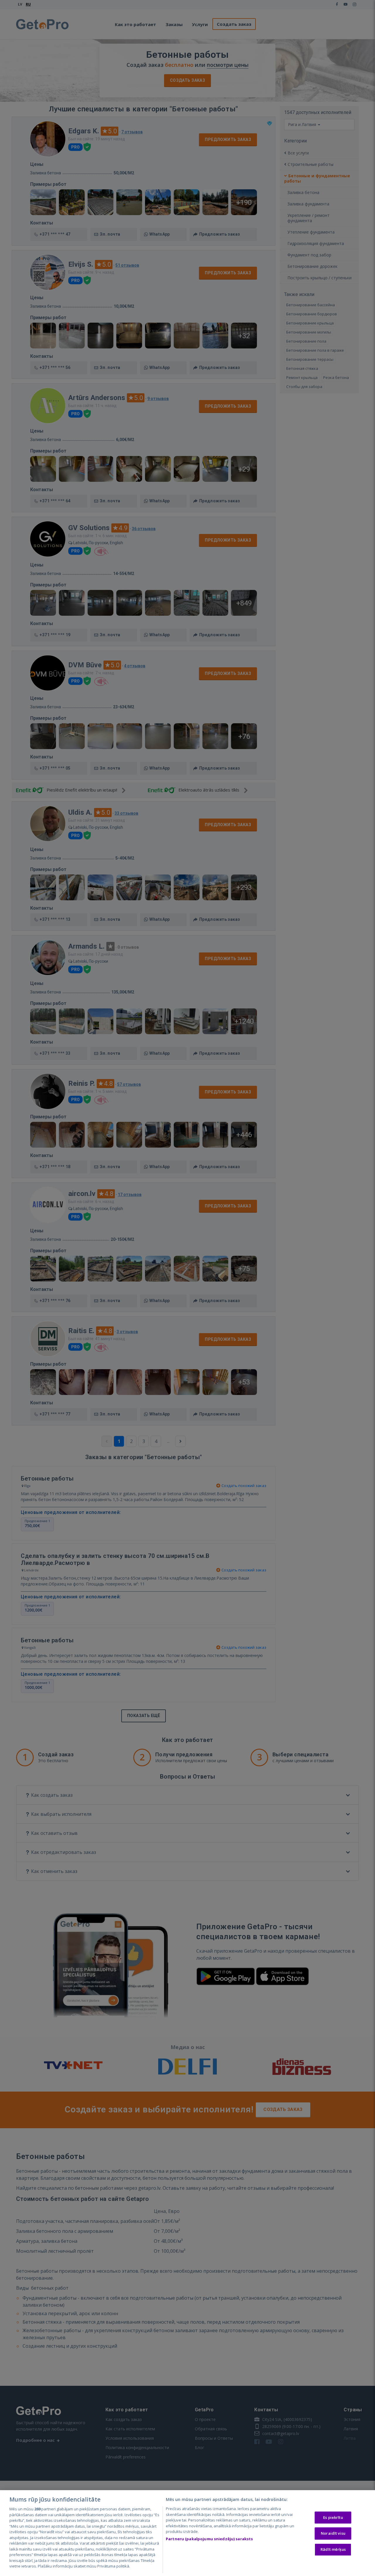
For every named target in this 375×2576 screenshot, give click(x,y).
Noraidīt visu (333, 2533)
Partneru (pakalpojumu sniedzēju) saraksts (209, 2539)
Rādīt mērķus (333, 2549)
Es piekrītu (333, 2517)
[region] (187, 2533)
